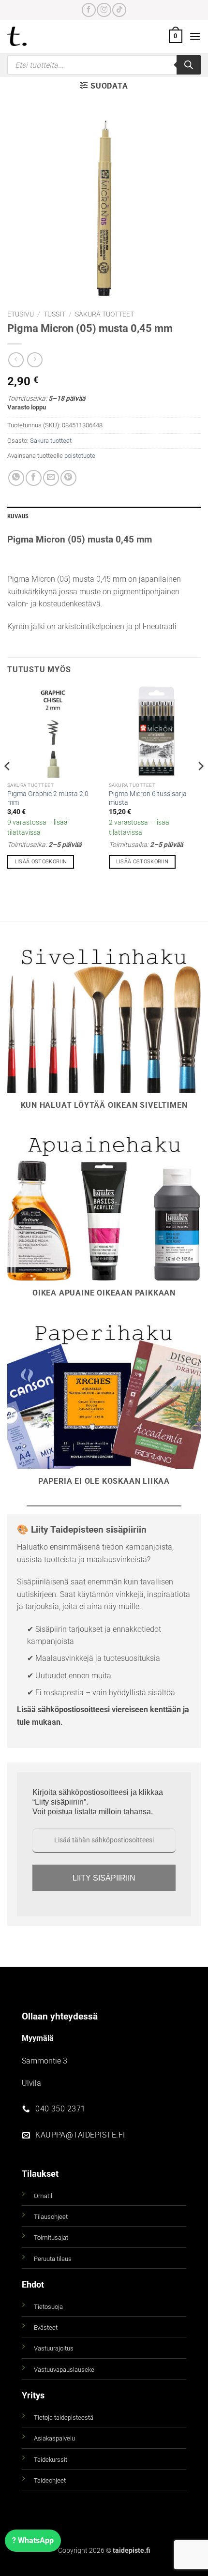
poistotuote (80, 456)
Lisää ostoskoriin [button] (41, 862)
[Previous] (8, 785)
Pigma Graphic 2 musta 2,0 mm (48, 798)
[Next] (200, 785)
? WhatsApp (33, 2540)
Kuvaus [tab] (18, 516)
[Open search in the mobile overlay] (104, 65)
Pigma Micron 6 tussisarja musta (148, 798)
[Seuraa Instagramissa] (104, 10)
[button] (176, 36)
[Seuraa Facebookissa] (89, 10)
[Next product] (16, 360)
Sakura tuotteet (104, 314)
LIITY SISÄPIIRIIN (104, 1878)
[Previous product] (35, 360)
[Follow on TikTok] (119, 10)
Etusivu (21, 314)
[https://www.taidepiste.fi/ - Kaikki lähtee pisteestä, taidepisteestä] (33, 36)
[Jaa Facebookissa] (34, 478)
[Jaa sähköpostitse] (51, 478)
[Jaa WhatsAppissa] (16, 478)
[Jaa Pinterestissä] (68, 478)
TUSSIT (54, 314)
